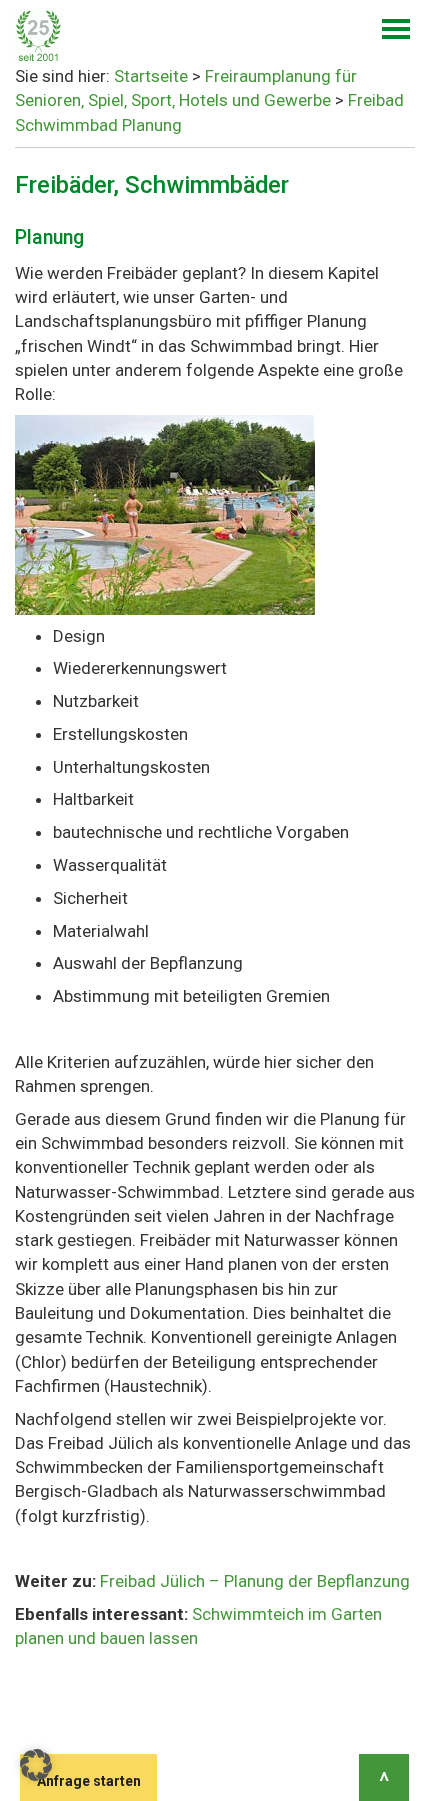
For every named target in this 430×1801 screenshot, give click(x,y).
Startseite (151, 76)
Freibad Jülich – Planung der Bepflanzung (255, 1581)
